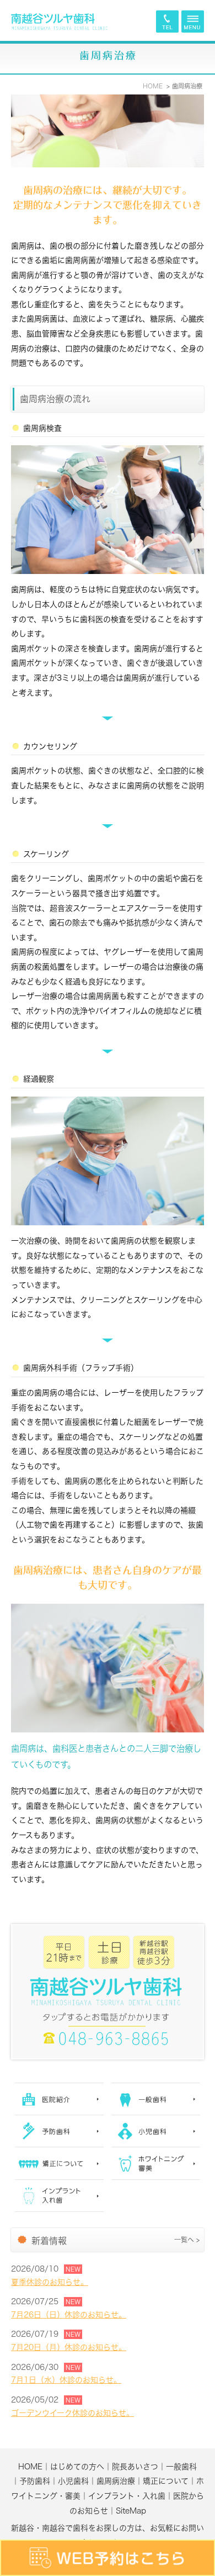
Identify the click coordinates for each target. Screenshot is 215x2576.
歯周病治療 (116, 2481)
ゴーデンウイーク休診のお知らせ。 (72, 2413)
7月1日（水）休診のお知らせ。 (66, 2380)
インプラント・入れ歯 (127, 2496)
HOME (30, 2467)
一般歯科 (181, 2467)
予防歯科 (35, 2481)
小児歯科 (73, 2481)
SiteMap (131, 2511)
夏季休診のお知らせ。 (50, 2282)
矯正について (166, 2481)
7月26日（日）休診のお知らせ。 (69, 2315)
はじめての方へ (77, 2467)
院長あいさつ (135, 2467)
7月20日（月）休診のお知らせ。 (69, 2347)
